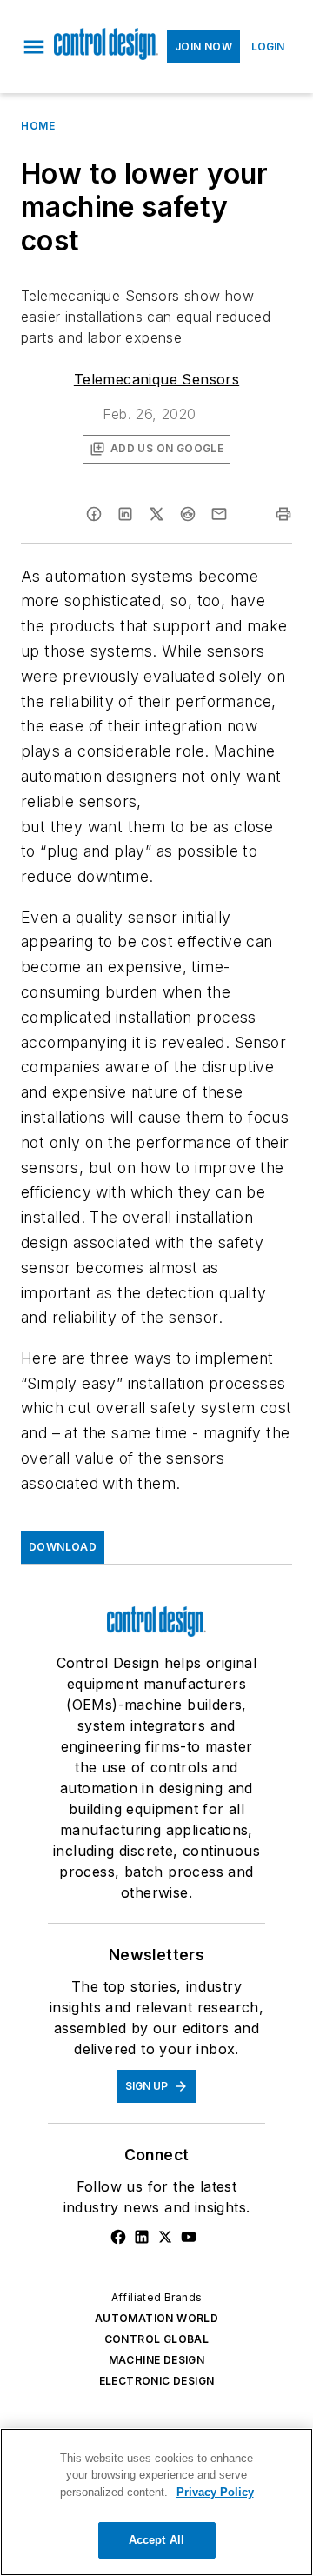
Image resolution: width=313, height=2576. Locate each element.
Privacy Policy (215, 2492)
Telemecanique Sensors (156, 379)
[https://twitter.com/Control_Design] (165, 2237)
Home (38, 126)
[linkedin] (125, 514)
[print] (283, 514)
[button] (34, 47)
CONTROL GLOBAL (157, 2339)
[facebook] (94, 514)
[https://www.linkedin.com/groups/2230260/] (142, 2237)
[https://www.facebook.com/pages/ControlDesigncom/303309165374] (118, 2237)
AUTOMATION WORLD (156, 2318)
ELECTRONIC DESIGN (157, 2381)
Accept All (156, 2540)
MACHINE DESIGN (157, 2360)
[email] (219, 514)
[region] (156, 2502)
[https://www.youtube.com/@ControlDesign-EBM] (189, 2237)
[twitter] (156, 514)
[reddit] (188, 514)
